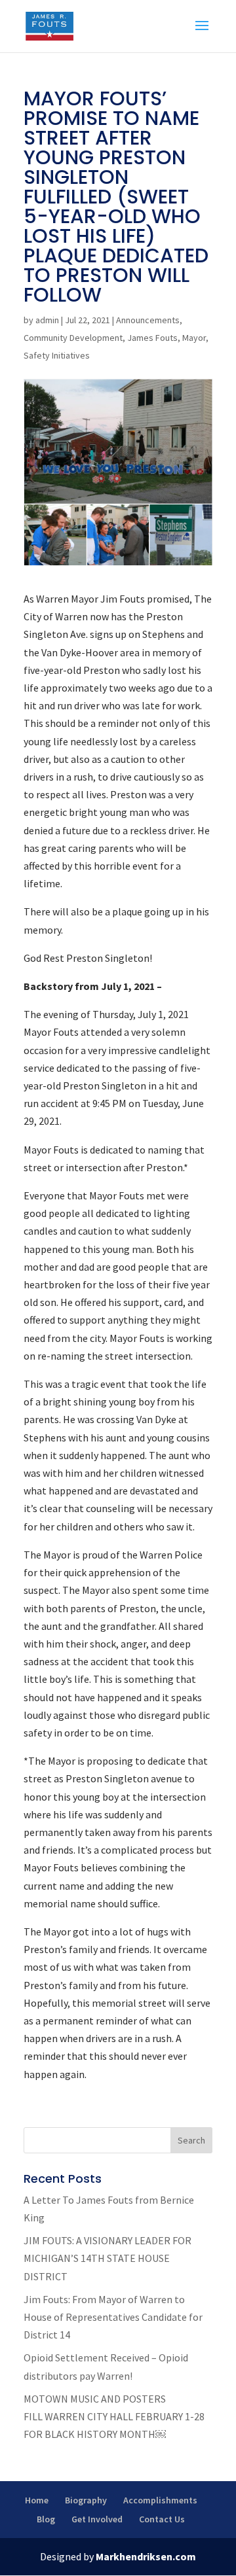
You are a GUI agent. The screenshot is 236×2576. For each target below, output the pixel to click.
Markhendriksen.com (146, 2556)
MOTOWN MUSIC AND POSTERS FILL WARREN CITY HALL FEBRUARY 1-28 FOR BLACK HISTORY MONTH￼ (114, 2416)
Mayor (194, 338)
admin (47, 320)
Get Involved (97, 2519)
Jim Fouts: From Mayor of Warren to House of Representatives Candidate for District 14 (113, 2317)
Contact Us (162, 2519)
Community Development (73, 338)
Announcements (148, 320)
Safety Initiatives (57, 355)
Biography (86, 2500)
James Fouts (152, 338)
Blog (46, 2519)
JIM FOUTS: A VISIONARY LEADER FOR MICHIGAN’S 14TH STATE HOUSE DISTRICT (108, 2258)
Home (37, 2500)
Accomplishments (160, 2500)
